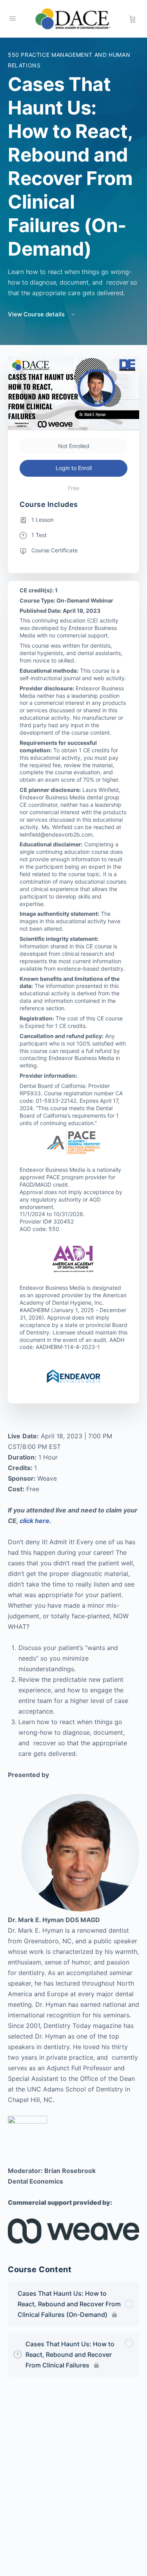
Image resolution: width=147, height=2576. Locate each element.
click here (34, 1521)
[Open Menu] (13, 18)
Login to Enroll (74, 468)
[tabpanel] (73, 1837)
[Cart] (133, 19)
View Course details (37, 314)
